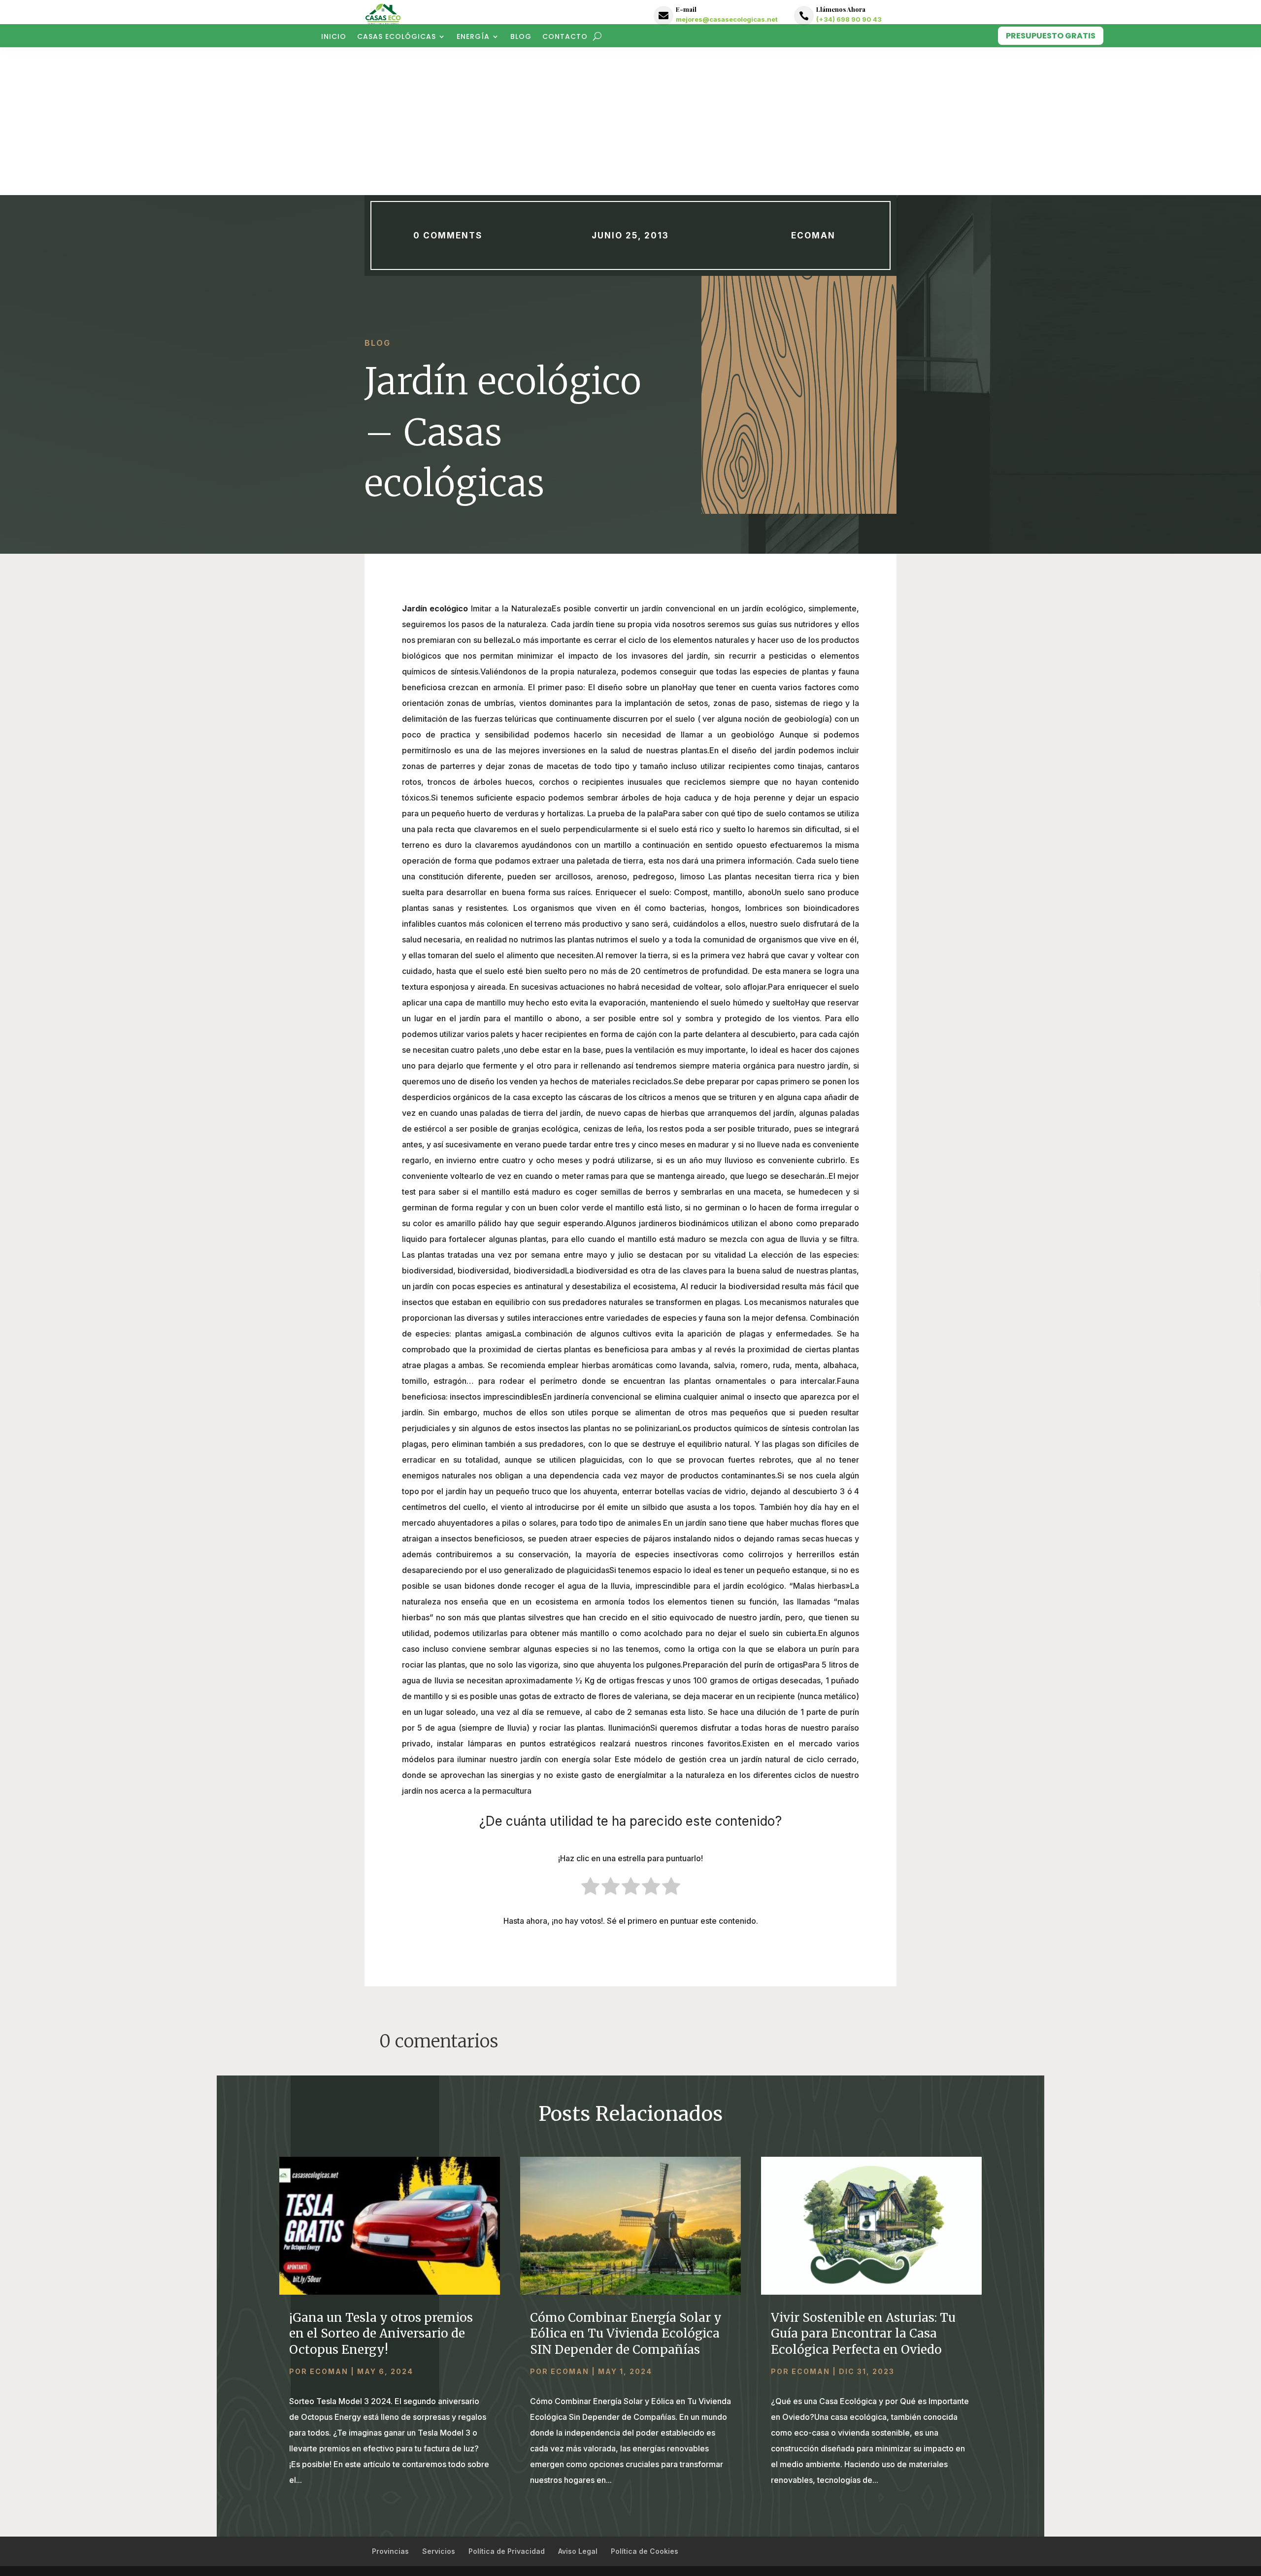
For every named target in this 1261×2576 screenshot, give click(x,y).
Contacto (565, 37)
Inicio (334, 37)
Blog (521, 37)
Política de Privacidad (507, 2551)
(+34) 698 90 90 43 (849, 19)
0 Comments (448, 235)
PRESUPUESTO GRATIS (1051, 36)
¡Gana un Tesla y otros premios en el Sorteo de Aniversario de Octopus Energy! (381, 2333)
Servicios (439, 2551)
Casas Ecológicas (397, 37)
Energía (473, 37)
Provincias (390, 2551)
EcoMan (813, 235)
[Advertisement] (630, 121)
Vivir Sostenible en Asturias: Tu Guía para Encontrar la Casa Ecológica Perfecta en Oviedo (863, 2333)
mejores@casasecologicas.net (727, 19)
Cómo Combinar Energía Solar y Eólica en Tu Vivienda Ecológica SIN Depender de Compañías (626, 2333)
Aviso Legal (578, 2551)
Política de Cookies (645, 2551)
